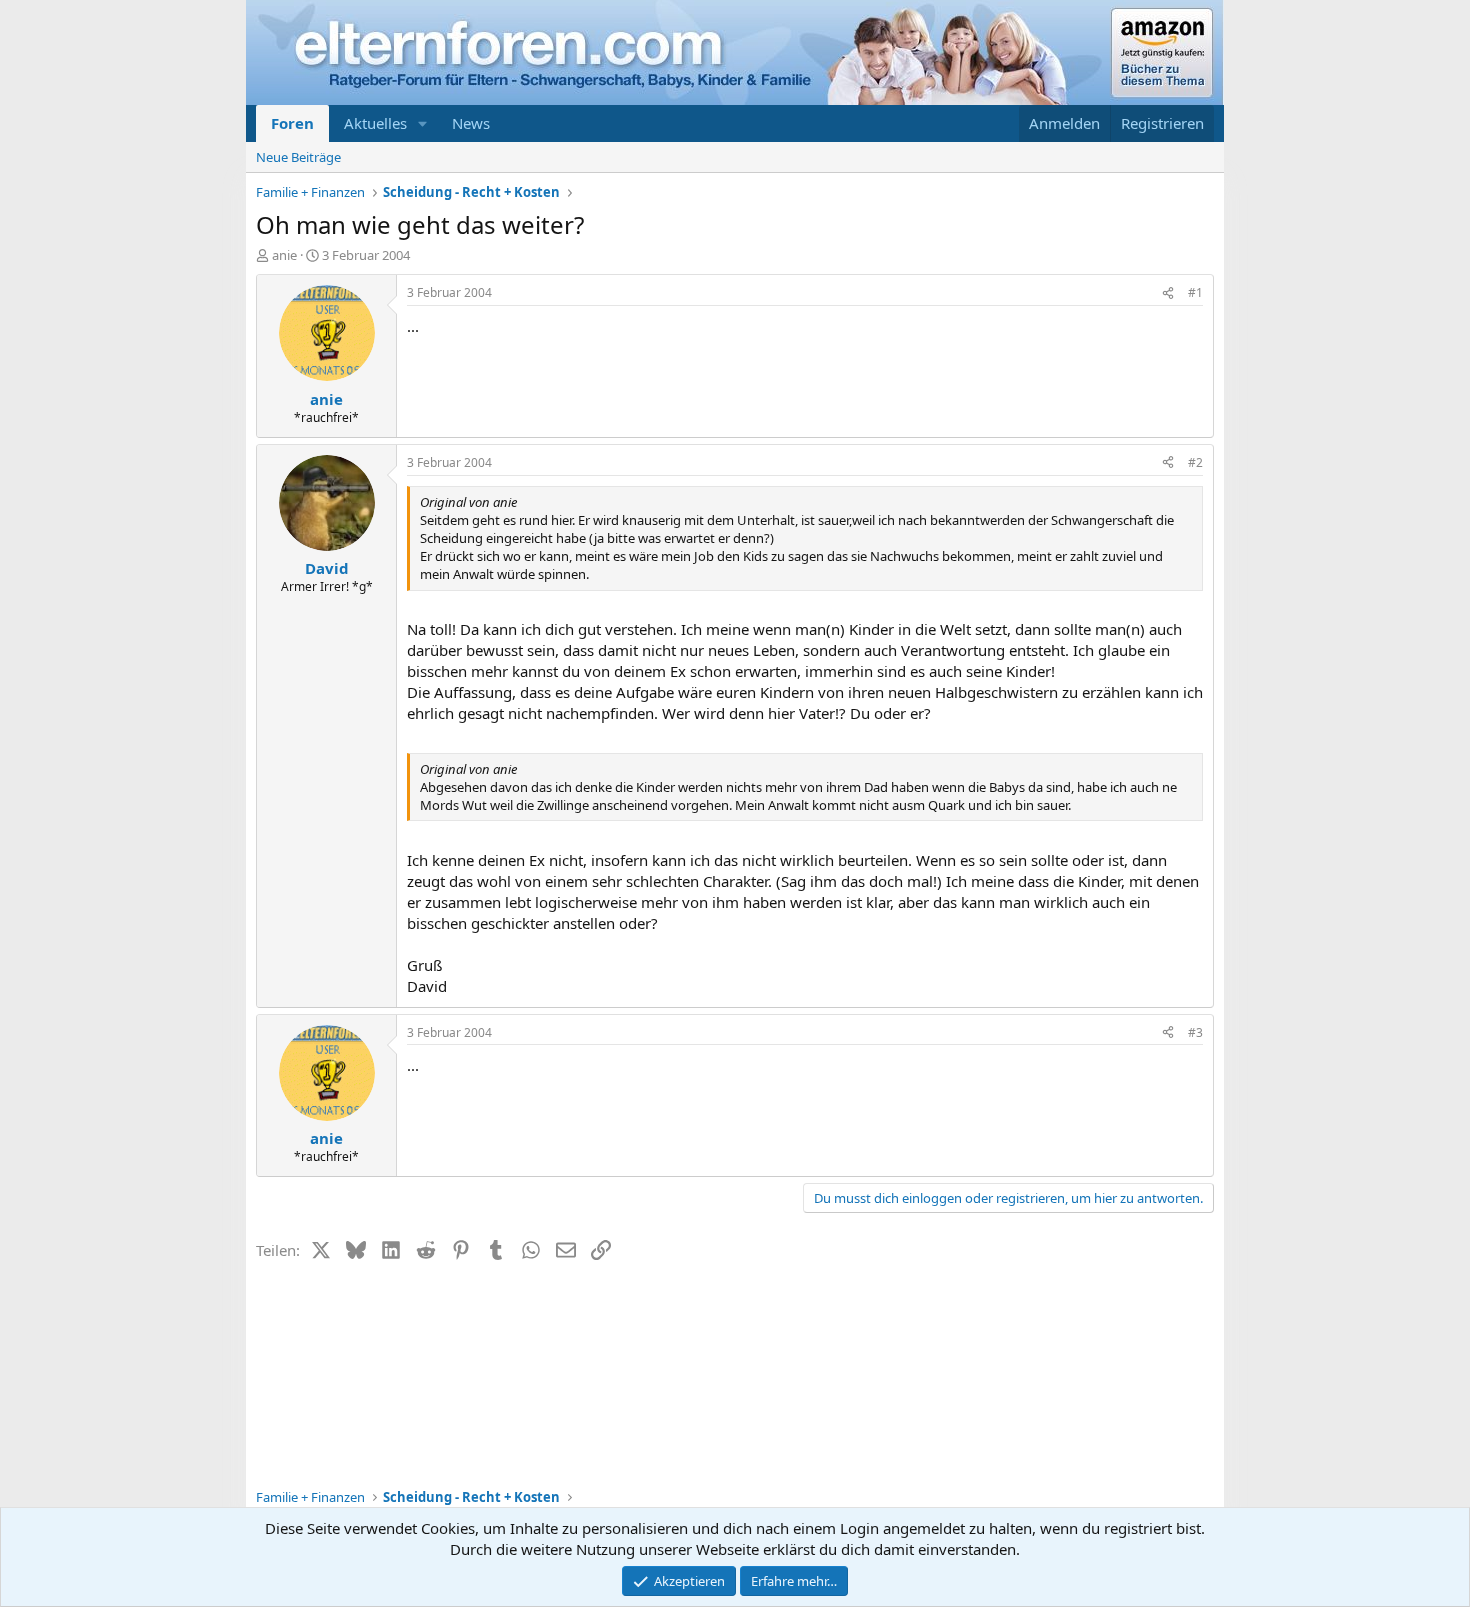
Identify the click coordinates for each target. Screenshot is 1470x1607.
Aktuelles (375, 123)
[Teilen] (1168, 293)
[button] (423, 123)
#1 (1195, 292)
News (471, 123)
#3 (1195, 1032)
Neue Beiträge (298, 157)
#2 (1195, 462)
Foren (292, 123)
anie (284, 255)
